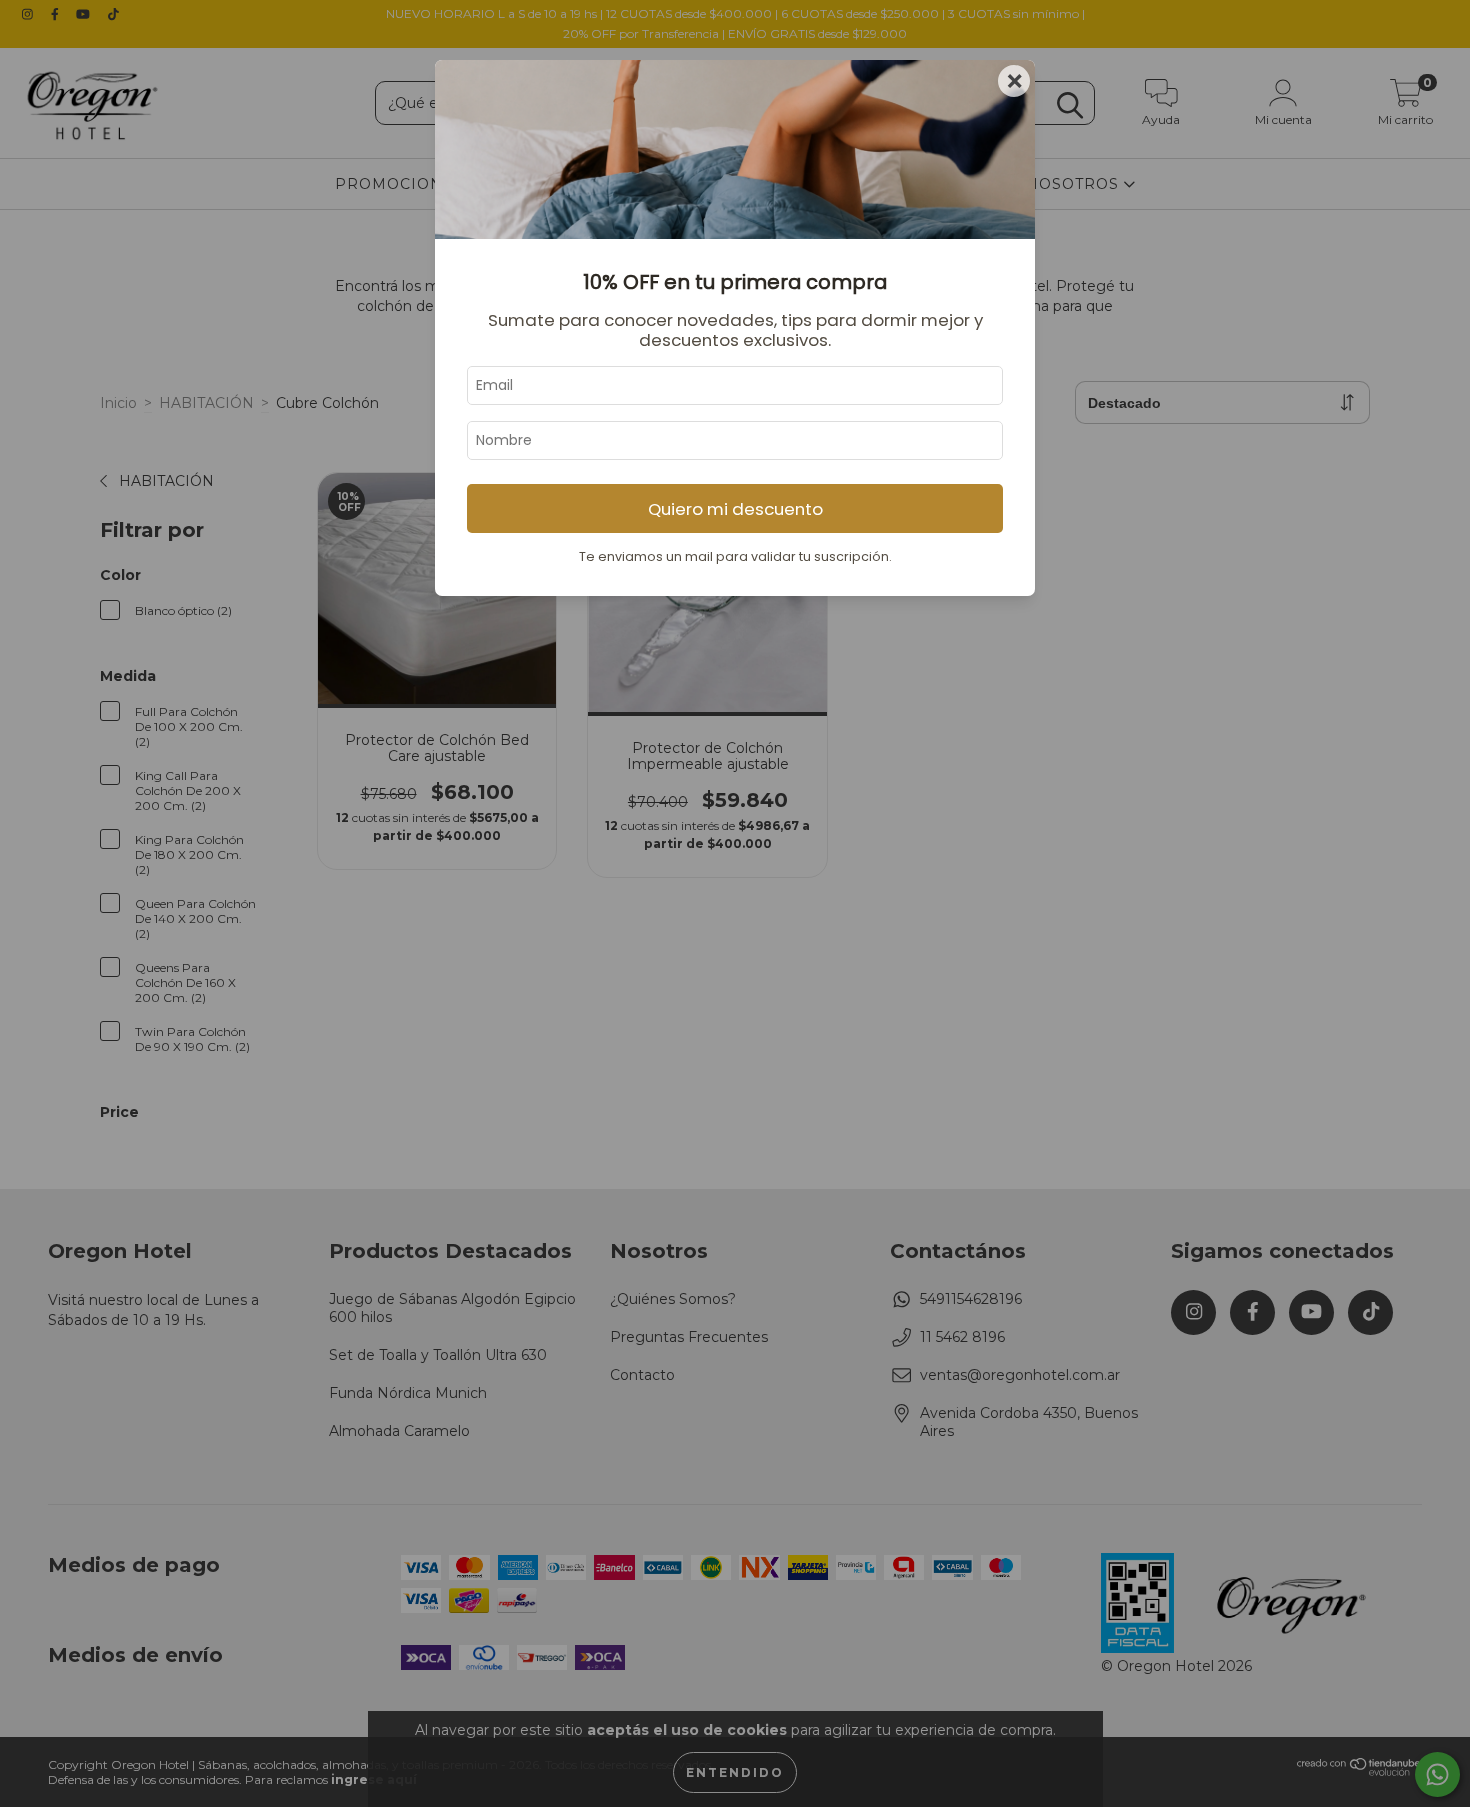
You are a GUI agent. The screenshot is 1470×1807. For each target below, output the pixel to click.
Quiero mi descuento (735, 509)
